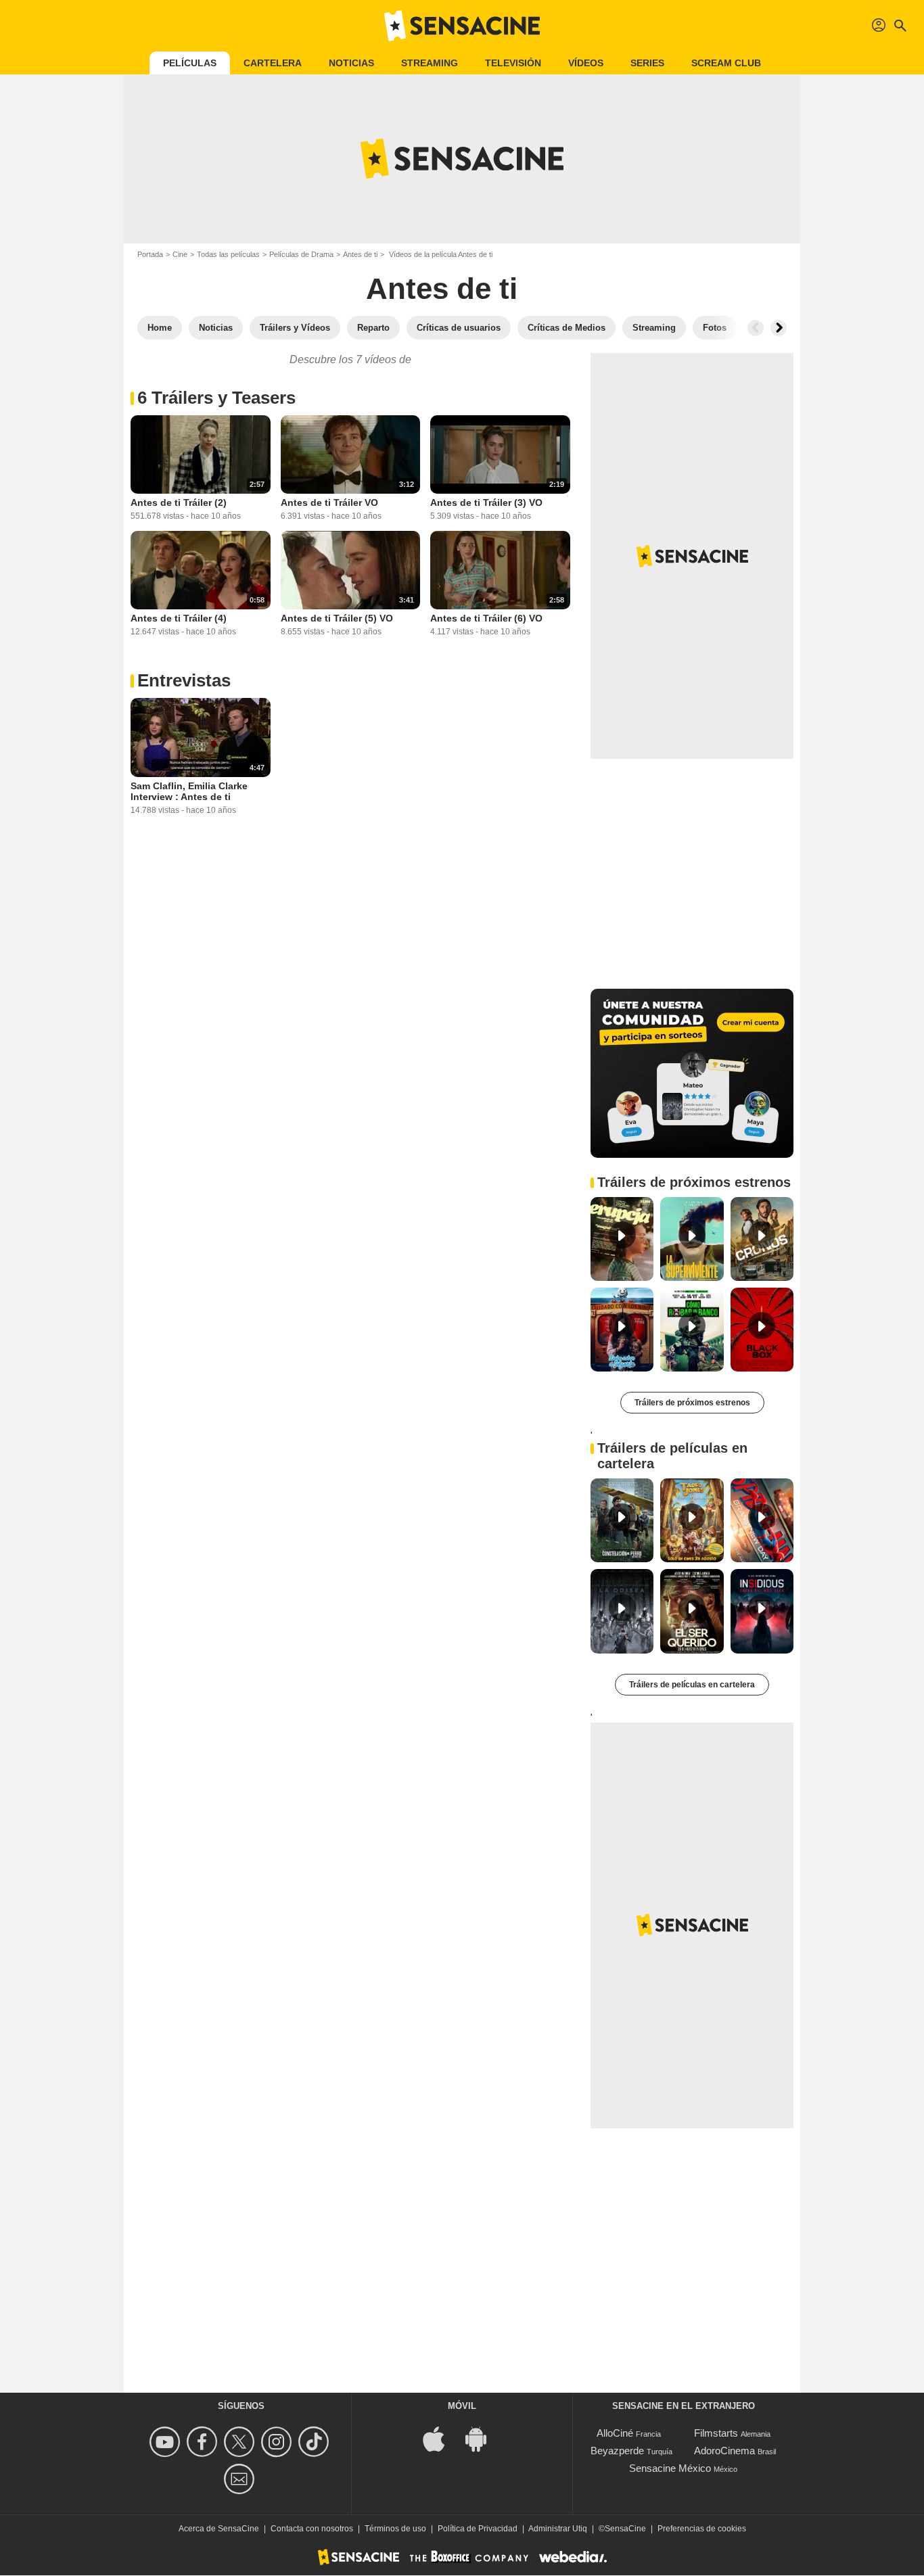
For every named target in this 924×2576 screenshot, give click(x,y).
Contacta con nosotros (312, 2529)
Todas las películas (228, 254)
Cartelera (273, 63)
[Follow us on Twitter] (241, 2442)
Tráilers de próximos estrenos (692, 1403)
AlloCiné (615, 2433)
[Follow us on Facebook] (204, 2442)
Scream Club (726, 63)
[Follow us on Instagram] (278, 2442)
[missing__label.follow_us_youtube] (167, 2442)
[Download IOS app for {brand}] (441, 2438)
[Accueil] (462, 26)
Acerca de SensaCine (219, 2529)
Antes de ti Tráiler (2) (179, 502)
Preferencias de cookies (702, 2529)
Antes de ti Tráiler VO (329, 502)
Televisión (513, 63)
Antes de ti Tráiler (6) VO (486, 618)
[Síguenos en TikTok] (316, 2442)
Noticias (351, 63)
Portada (150, 254)
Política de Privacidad (478, 2529)
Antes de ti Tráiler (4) (179, 618)
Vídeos (586, 63)
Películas (190, 63)
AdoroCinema (724, 2451)
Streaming (430, 63)
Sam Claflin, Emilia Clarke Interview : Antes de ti (189, 791)
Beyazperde (617, 2451)
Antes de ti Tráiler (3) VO (486, 502)
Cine (180, 254)
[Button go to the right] (779, 328)
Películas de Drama (301, 254)
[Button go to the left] (756, 328)
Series (647, 63)
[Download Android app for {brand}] (483, 2438)
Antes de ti (360, 254)
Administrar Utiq (558, 2529)
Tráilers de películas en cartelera (692, 1685)
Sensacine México (670, 2468)
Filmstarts (716, 2433)
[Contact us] (241, 2479)
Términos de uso (395, 2529)
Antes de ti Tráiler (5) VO (337, 618)
